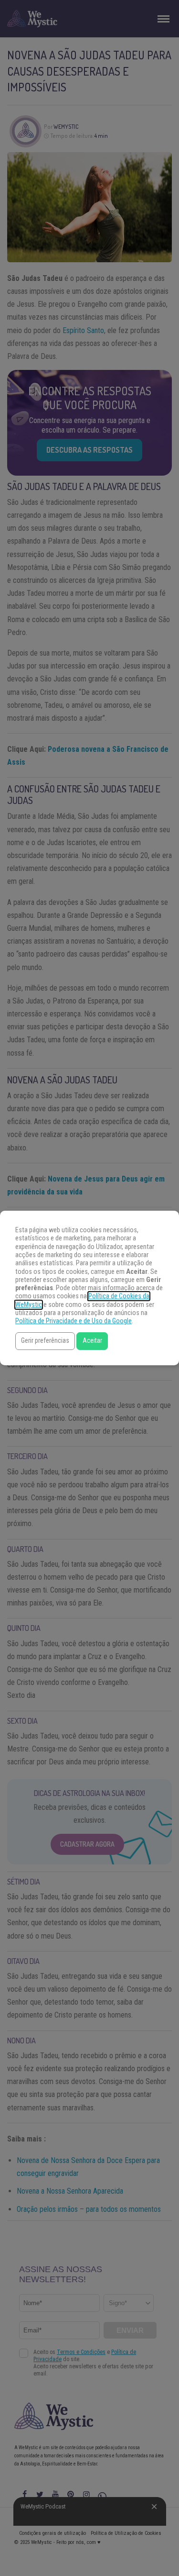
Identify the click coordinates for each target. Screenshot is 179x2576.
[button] (45, 1341)
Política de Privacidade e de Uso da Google (74, 1321)
